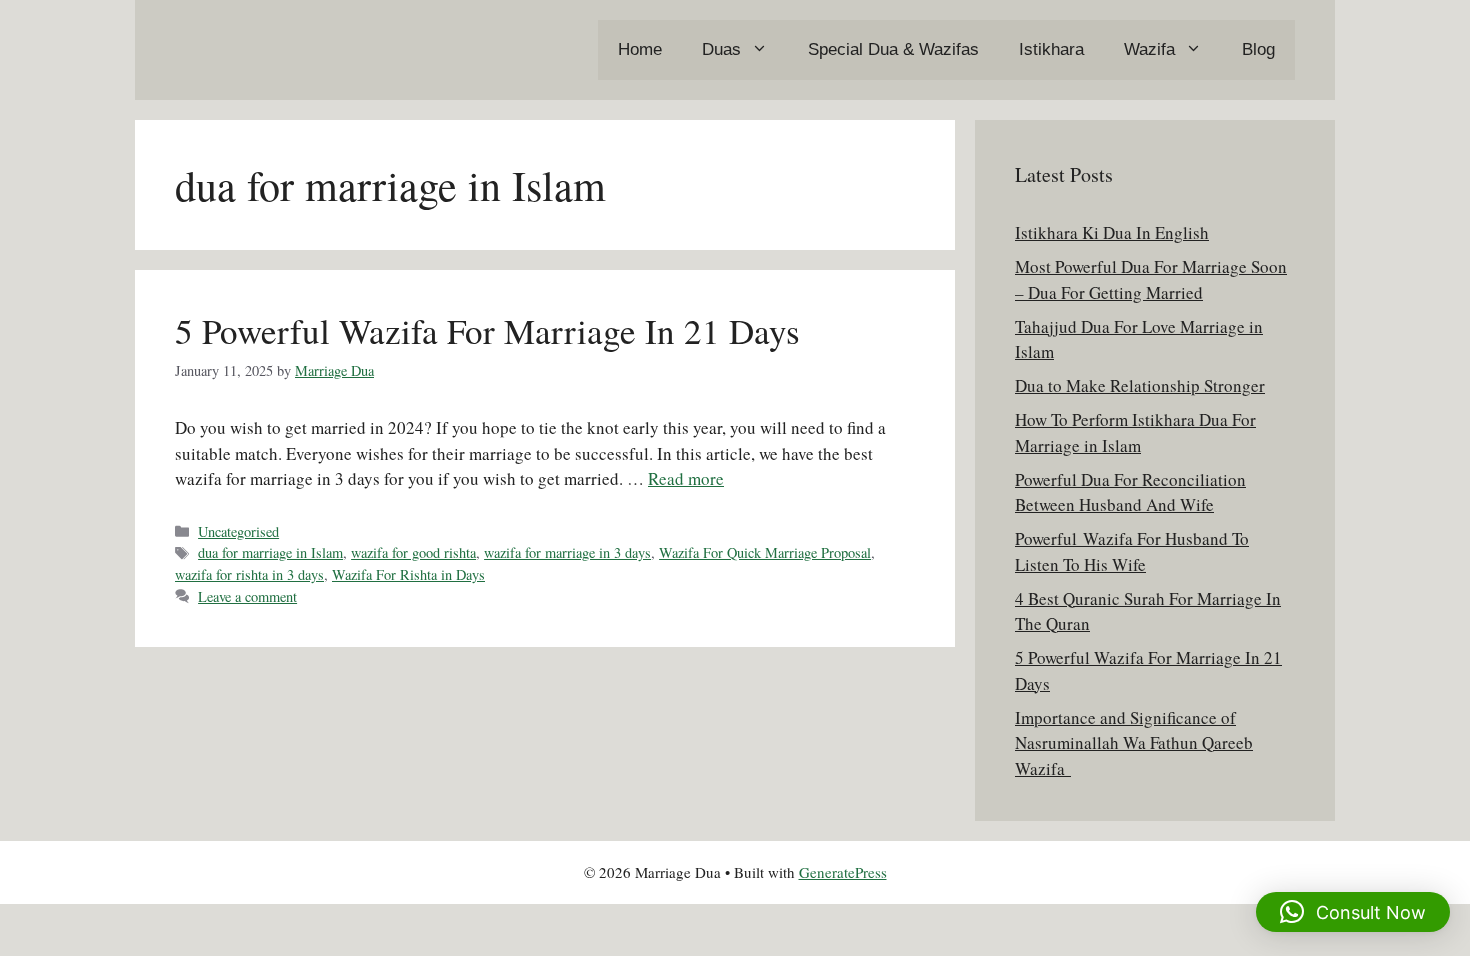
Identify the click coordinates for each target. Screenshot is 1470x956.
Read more (686, 478)
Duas (721, 49)
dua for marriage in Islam (270, 552)
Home (640, 49)
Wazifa (1149, 49)
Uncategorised (238, 531)
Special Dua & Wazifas (893, 49)
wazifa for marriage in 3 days (567, 552)
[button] (1353, 912)
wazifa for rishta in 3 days (249, 574)
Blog (1258, 49)
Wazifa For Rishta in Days (408, 574)
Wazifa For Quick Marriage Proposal (765, 552)
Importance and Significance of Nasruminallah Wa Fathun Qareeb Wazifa (1134, 743)
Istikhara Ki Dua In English (1112, 232)
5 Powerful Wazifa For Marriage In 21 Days (487, 330)
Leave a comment (247, 596)
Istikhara (1051, 49)
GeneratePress (843, 872)
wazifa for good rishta (413, 552)
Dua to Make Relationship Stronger (1140, 385)
